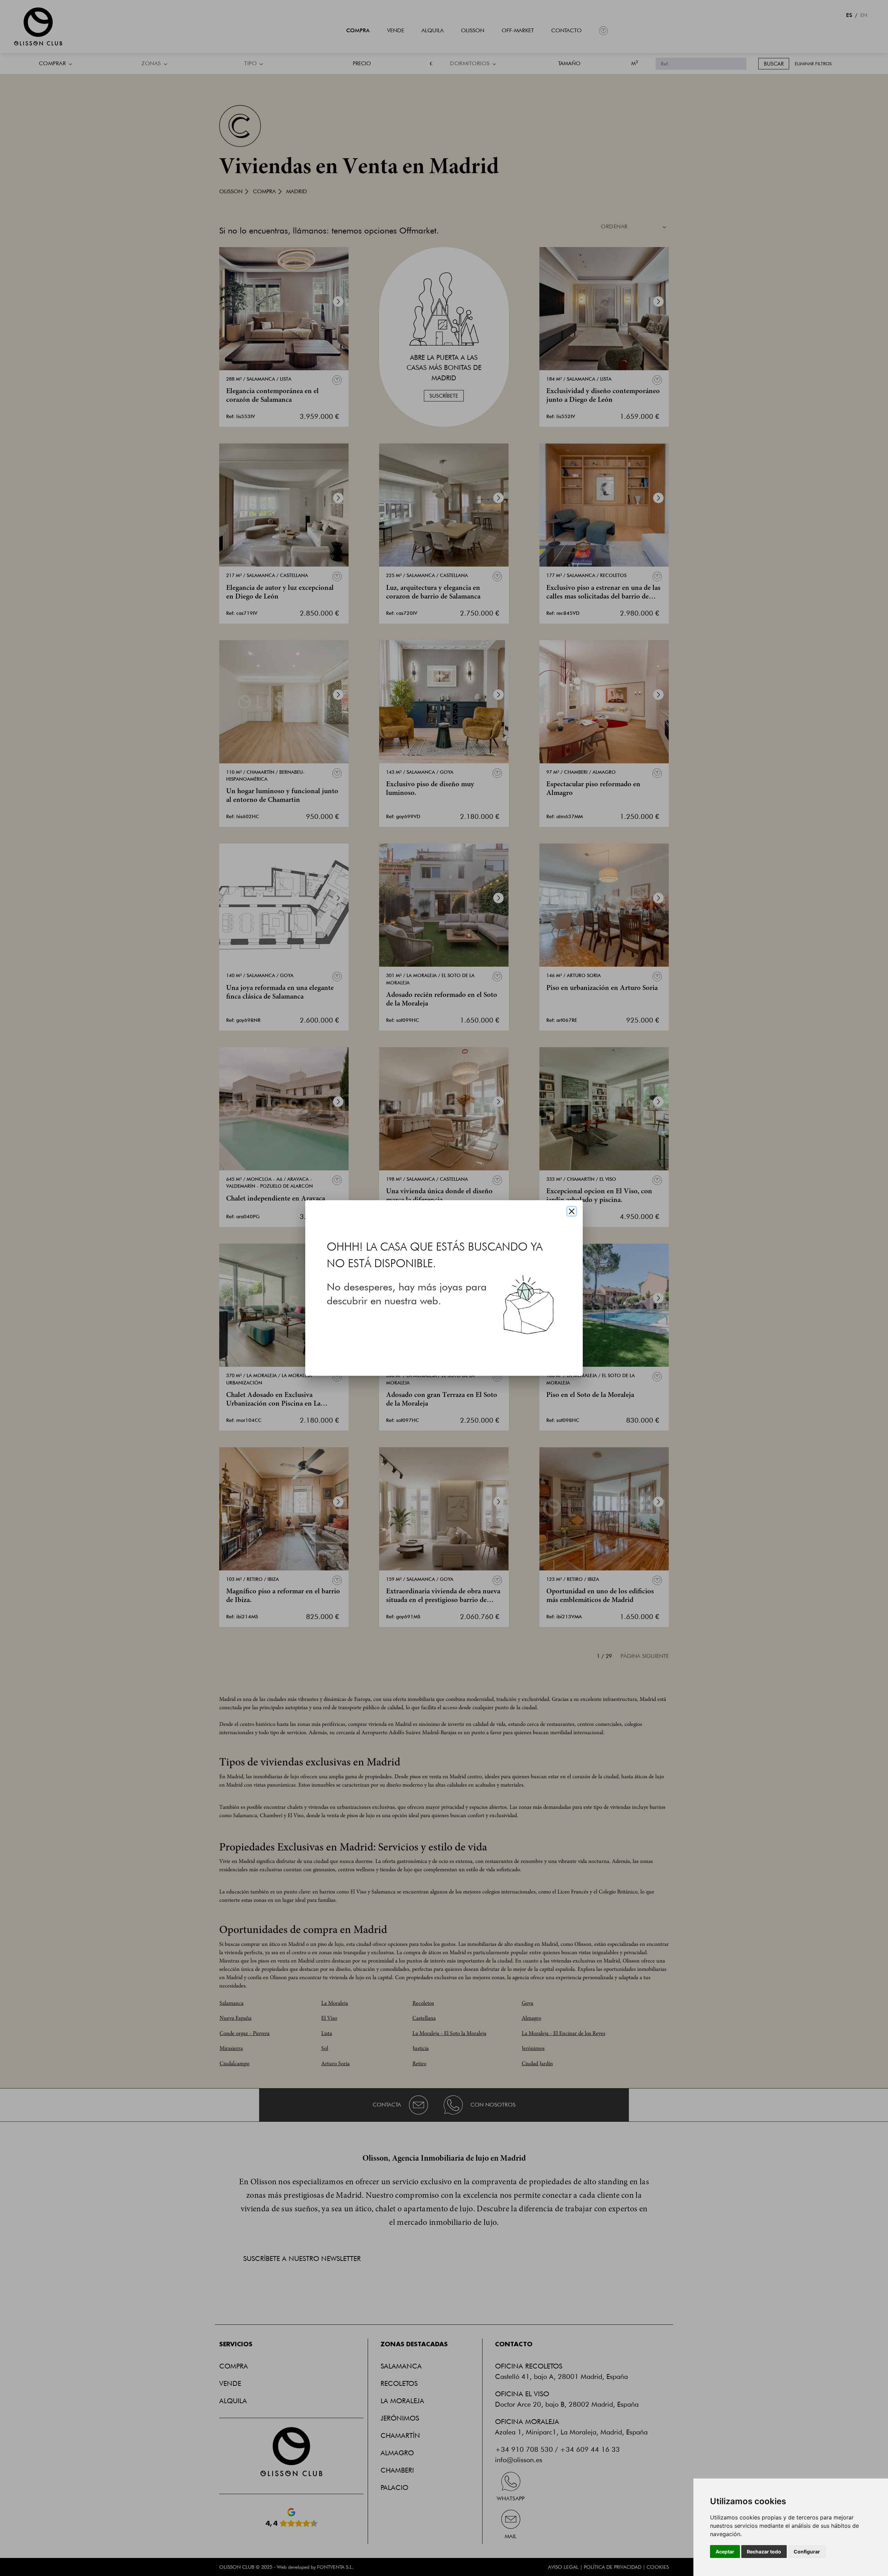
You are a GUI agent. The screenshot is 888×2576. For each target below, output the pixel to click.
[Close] (572, 1211)
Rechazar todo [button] (764, 2552)
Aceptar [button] (725, 2552)
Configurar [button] (807, 2552)
